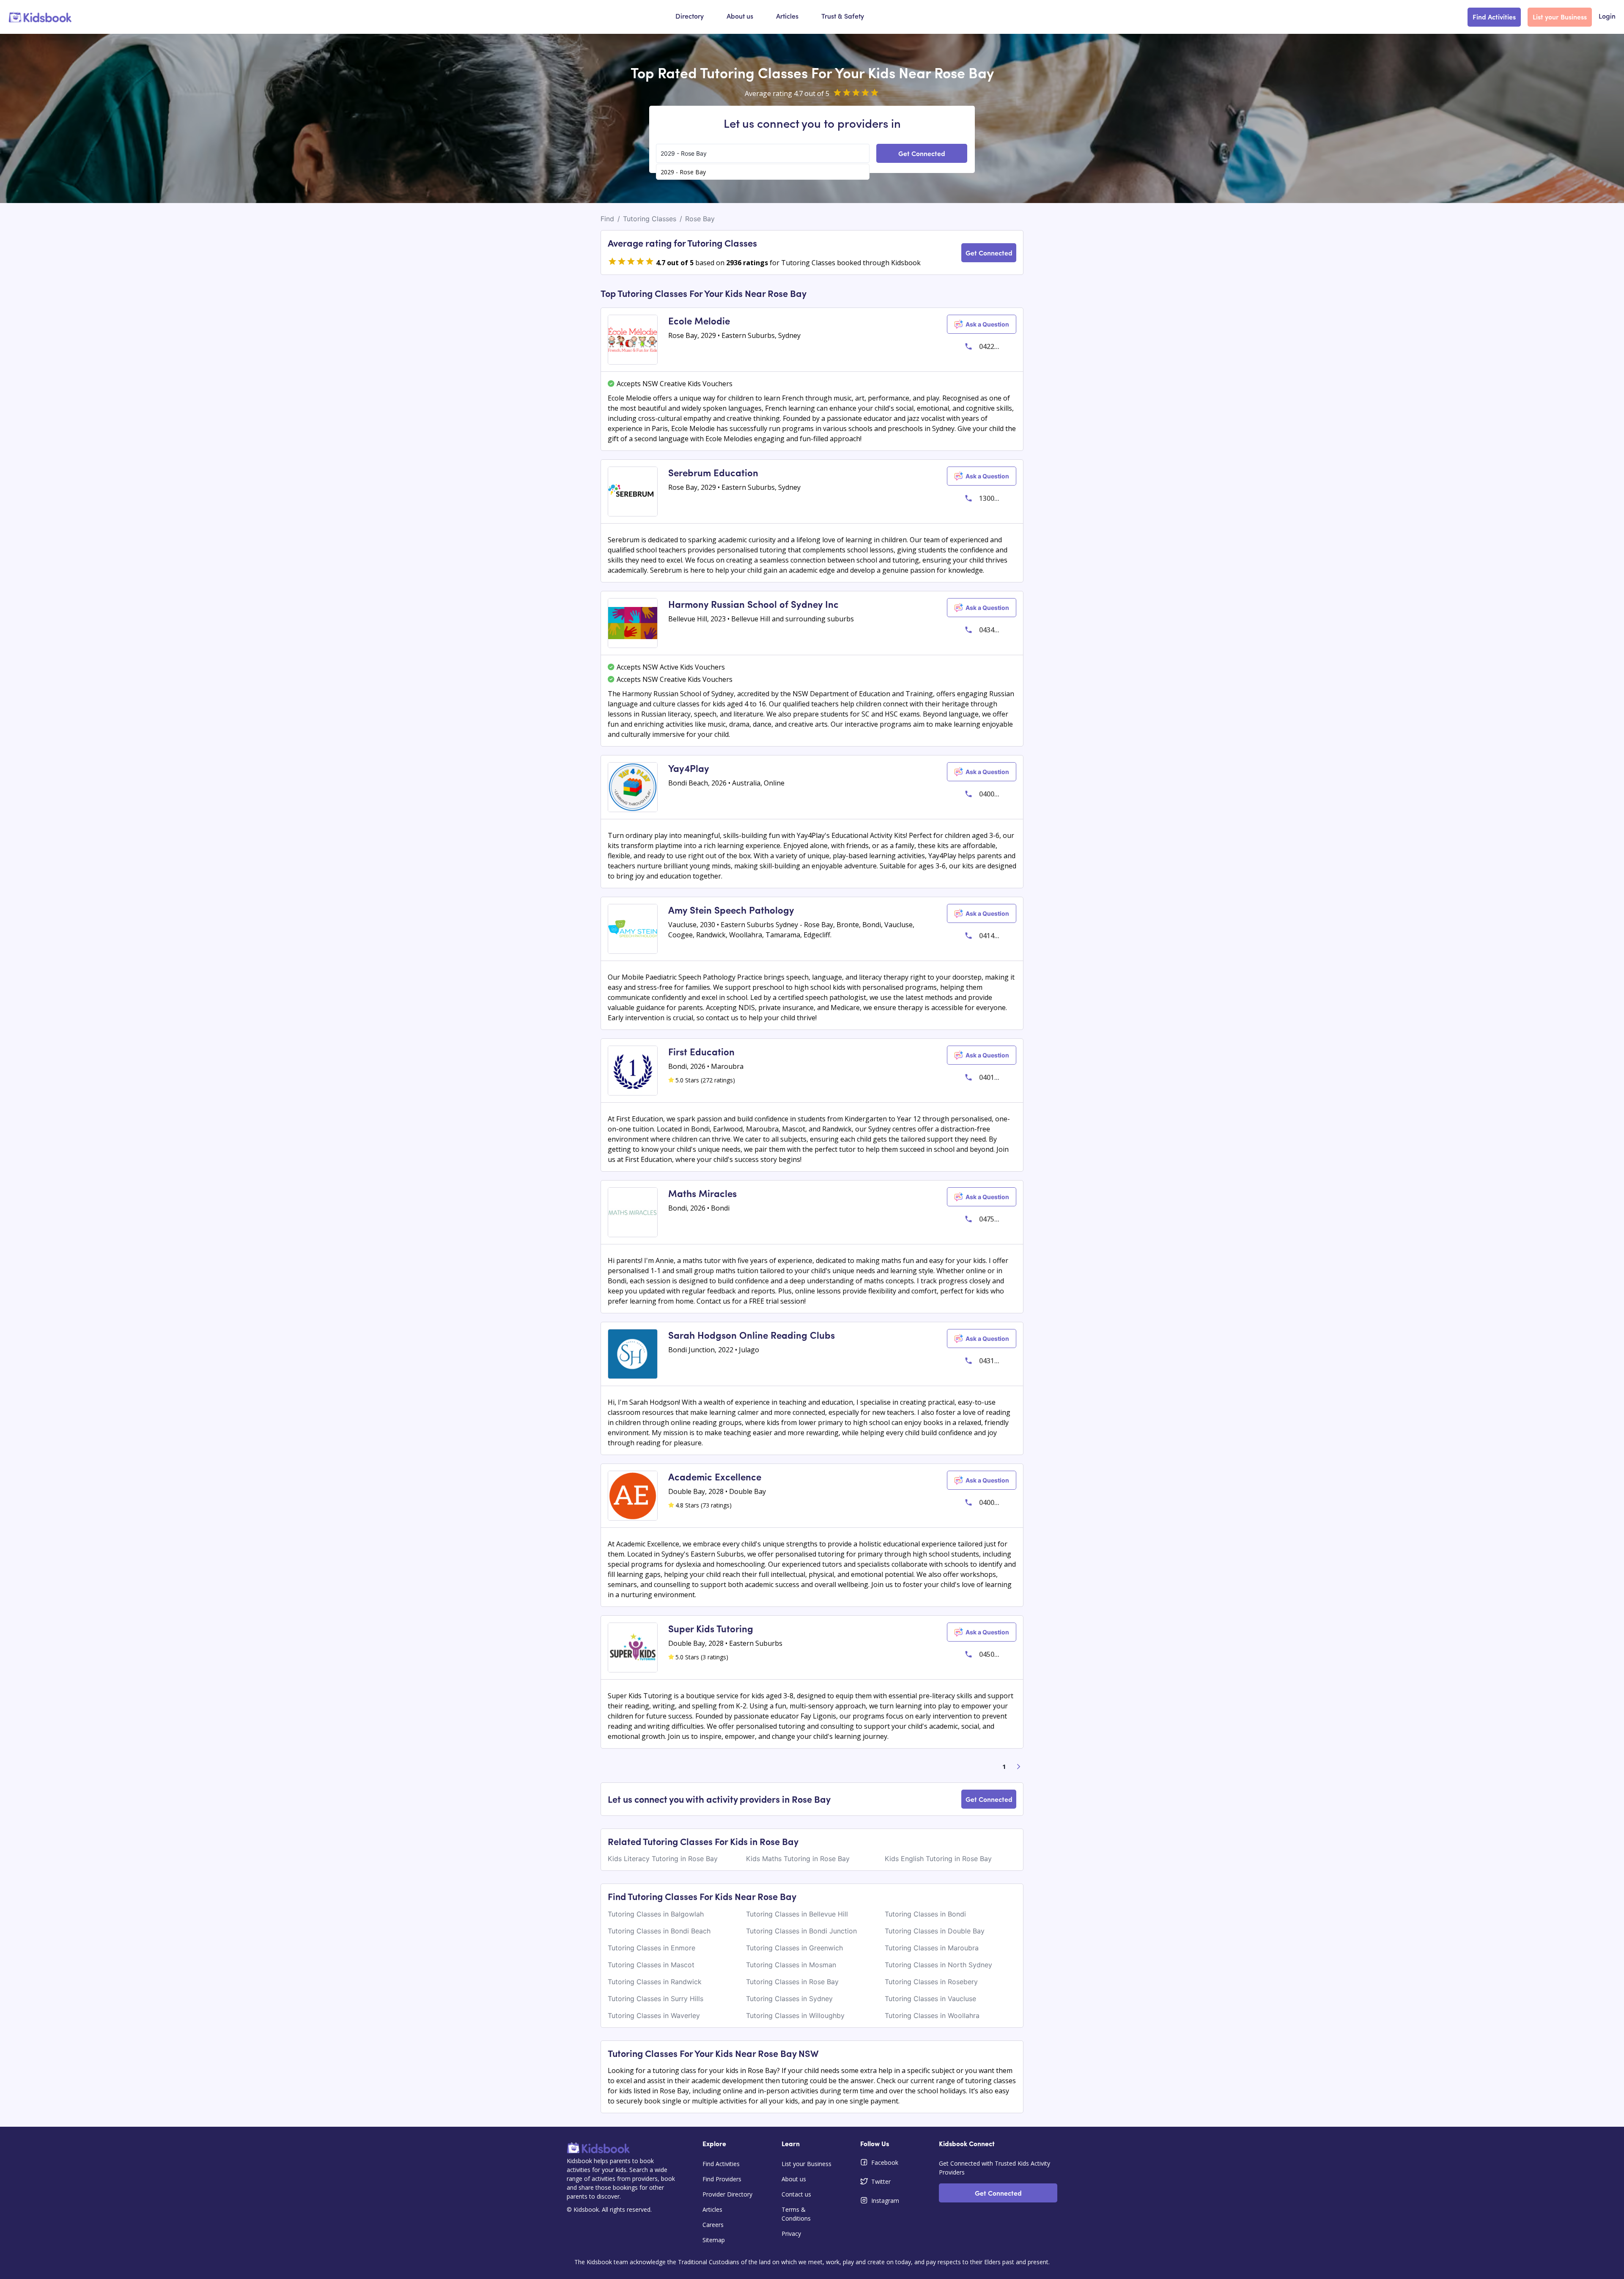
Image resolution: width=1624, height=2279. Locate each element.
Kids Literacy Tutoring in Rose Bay (663, 1859)
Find (607, 219)
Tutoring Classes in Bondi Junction (801, 1931)
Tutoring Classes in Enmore (652, 1948)
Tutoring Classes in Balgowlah (656, 1914)
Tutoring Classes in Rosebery (931, 1982)
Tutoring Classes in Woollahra (932, 2015)
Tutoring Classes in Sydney (789, 1999)
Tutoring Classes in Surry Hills (656, 1999)
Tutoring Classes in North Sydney (938, 1965)
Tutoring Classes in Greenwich (794, 1948)
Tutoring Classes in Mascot (651, 1965)
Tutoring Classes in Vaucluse (930, 1999)
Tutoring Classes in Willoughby (795, 2015)
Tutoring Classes (650, 219)
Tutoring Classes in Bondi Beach (659, 1931)
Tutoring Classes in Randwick (655, 1982)
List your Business (1560, 16)
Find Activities (1494, 16)
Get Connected (922, 153)
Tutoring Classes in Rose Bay (792, 1982)
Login (1607, 17)
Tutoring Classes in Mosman (791, 1965)
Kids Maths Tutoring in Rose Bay (798, 1859)
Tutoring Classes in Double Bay (935, 1931)
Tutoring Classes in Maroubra (932, 1948)
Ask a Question (987, 324)
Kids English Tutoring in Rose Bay (938, 1859)
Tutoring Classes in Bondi (925, 1914)
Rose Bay (700, 219)
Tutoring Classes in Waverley (654, 2015)
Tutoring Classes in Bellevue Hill (797, 1914)
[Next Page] (1019, 1767)
